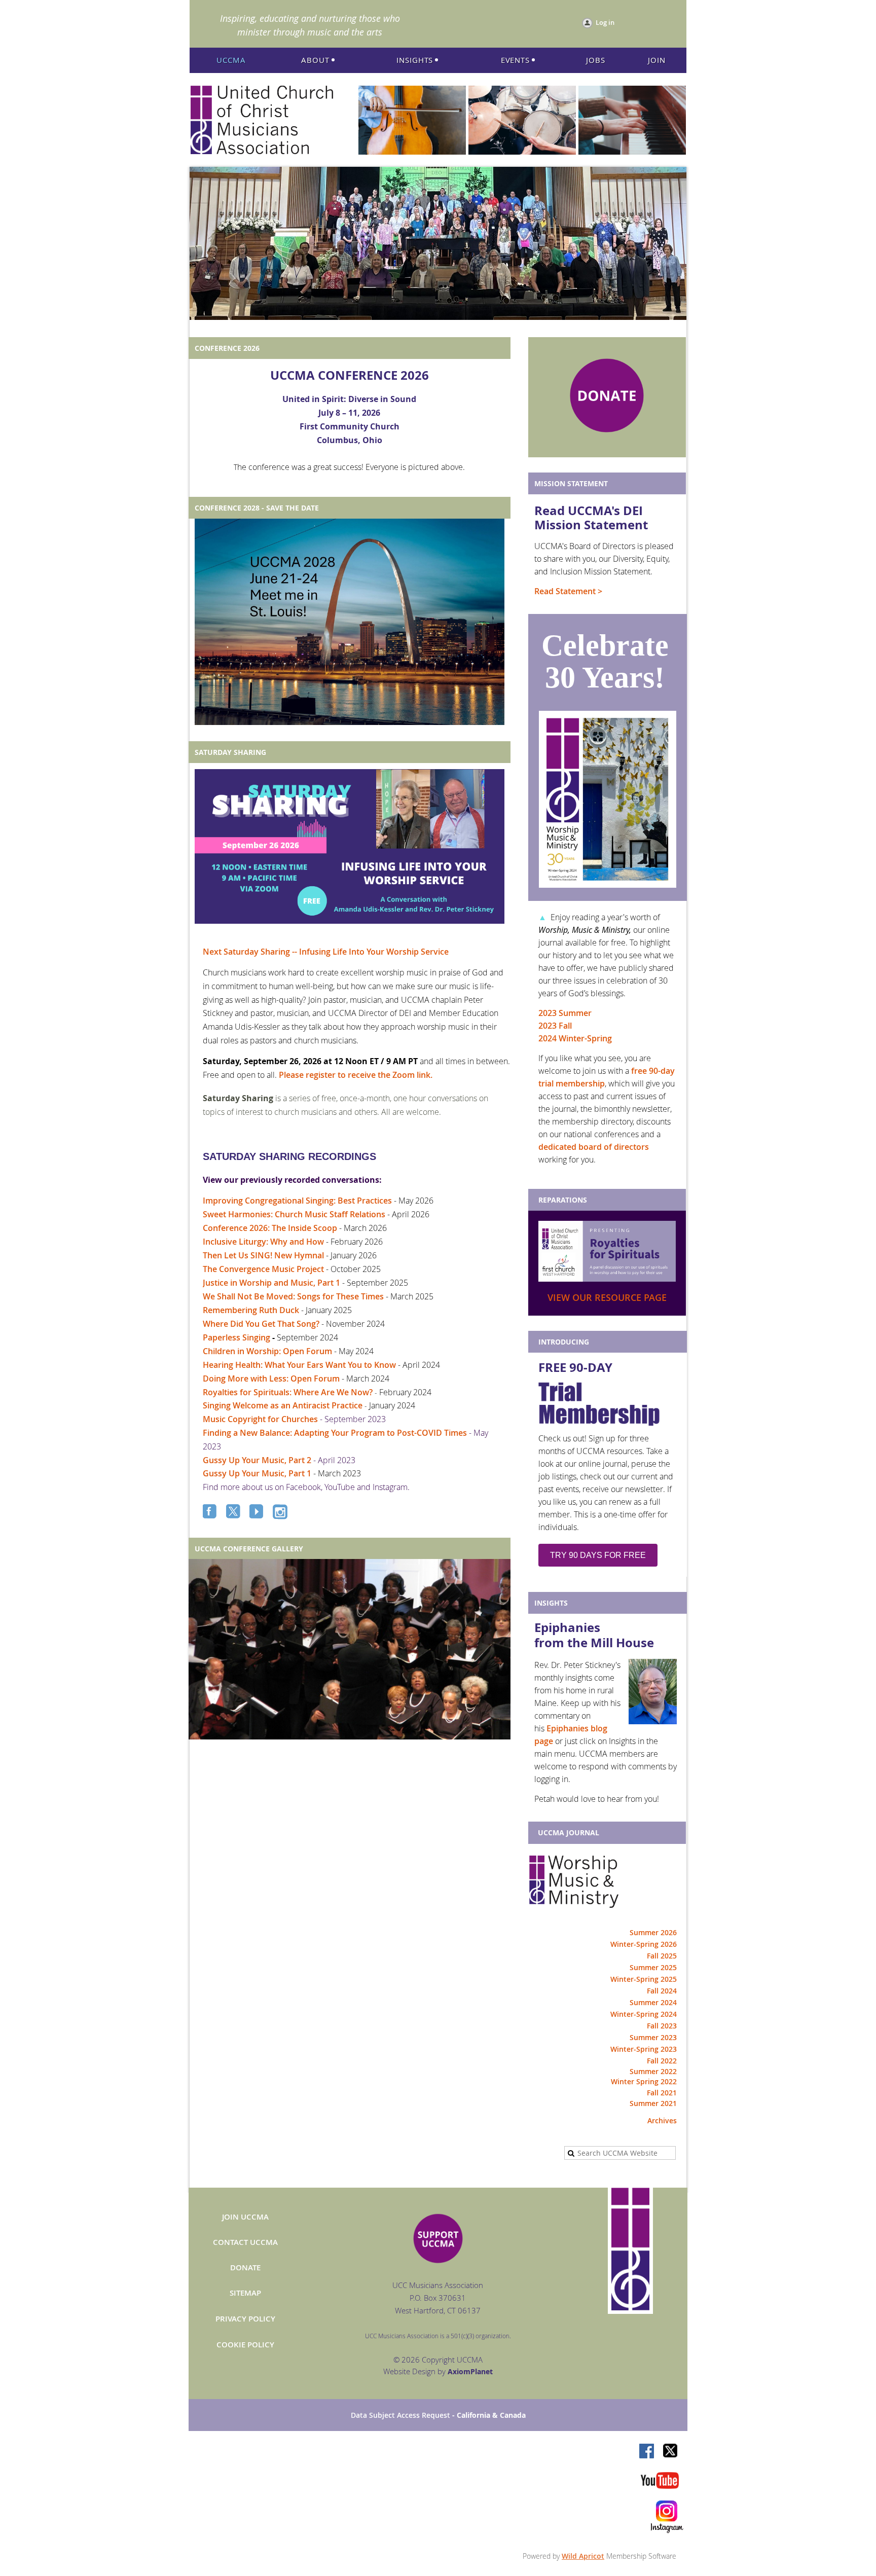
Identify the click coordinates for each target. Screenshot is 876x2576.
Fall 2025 (662, 1956)
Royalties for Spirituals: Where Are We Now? (288, 1392)
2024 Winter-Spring (575, 1038)
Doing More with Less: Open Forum (271, 1378)
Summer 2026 (653, 1932)
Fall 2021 (662, 2093)
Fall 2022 (662, 2061)
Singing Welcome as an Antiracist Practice (283, 1405)
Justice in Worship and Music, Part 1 (271, 1283)
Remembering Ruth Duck (251, 1310)
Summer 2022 (653, 2071)
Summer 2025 (653, 1967)
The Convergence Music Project (263, 1269)
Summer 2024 (653, 2002)
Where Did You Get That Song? (261, 1324)
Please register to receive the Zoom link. (356, 1075)
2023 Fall (555, 1026)
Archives (662, 2120)
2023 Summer (565, 1013)
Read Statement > (568, 591)
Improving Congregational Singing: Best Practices (297, 1201)
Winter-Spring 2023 (644, 2049)
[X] (234, 1512)
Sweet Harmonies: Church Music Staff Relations (294, 1214)
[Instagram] (281, 1512)
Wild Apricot (583, 2556)
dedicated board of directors (594, 1147)
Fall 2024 (662, 1991)
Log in (605, 22)
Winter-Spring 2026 (644, 1944)
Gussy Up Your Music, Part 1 (257, 1473)
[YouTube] (258, 1512)
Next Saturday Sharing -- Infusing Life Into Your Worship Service (326, 952)
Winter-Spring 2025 (644, 1979)
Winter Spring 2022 (644, 2081)
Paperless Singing (236, 1337)
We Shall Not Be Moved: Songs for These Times (293, 1296)
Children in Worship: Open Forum (267, 1351)
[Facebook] (211, 1512)
